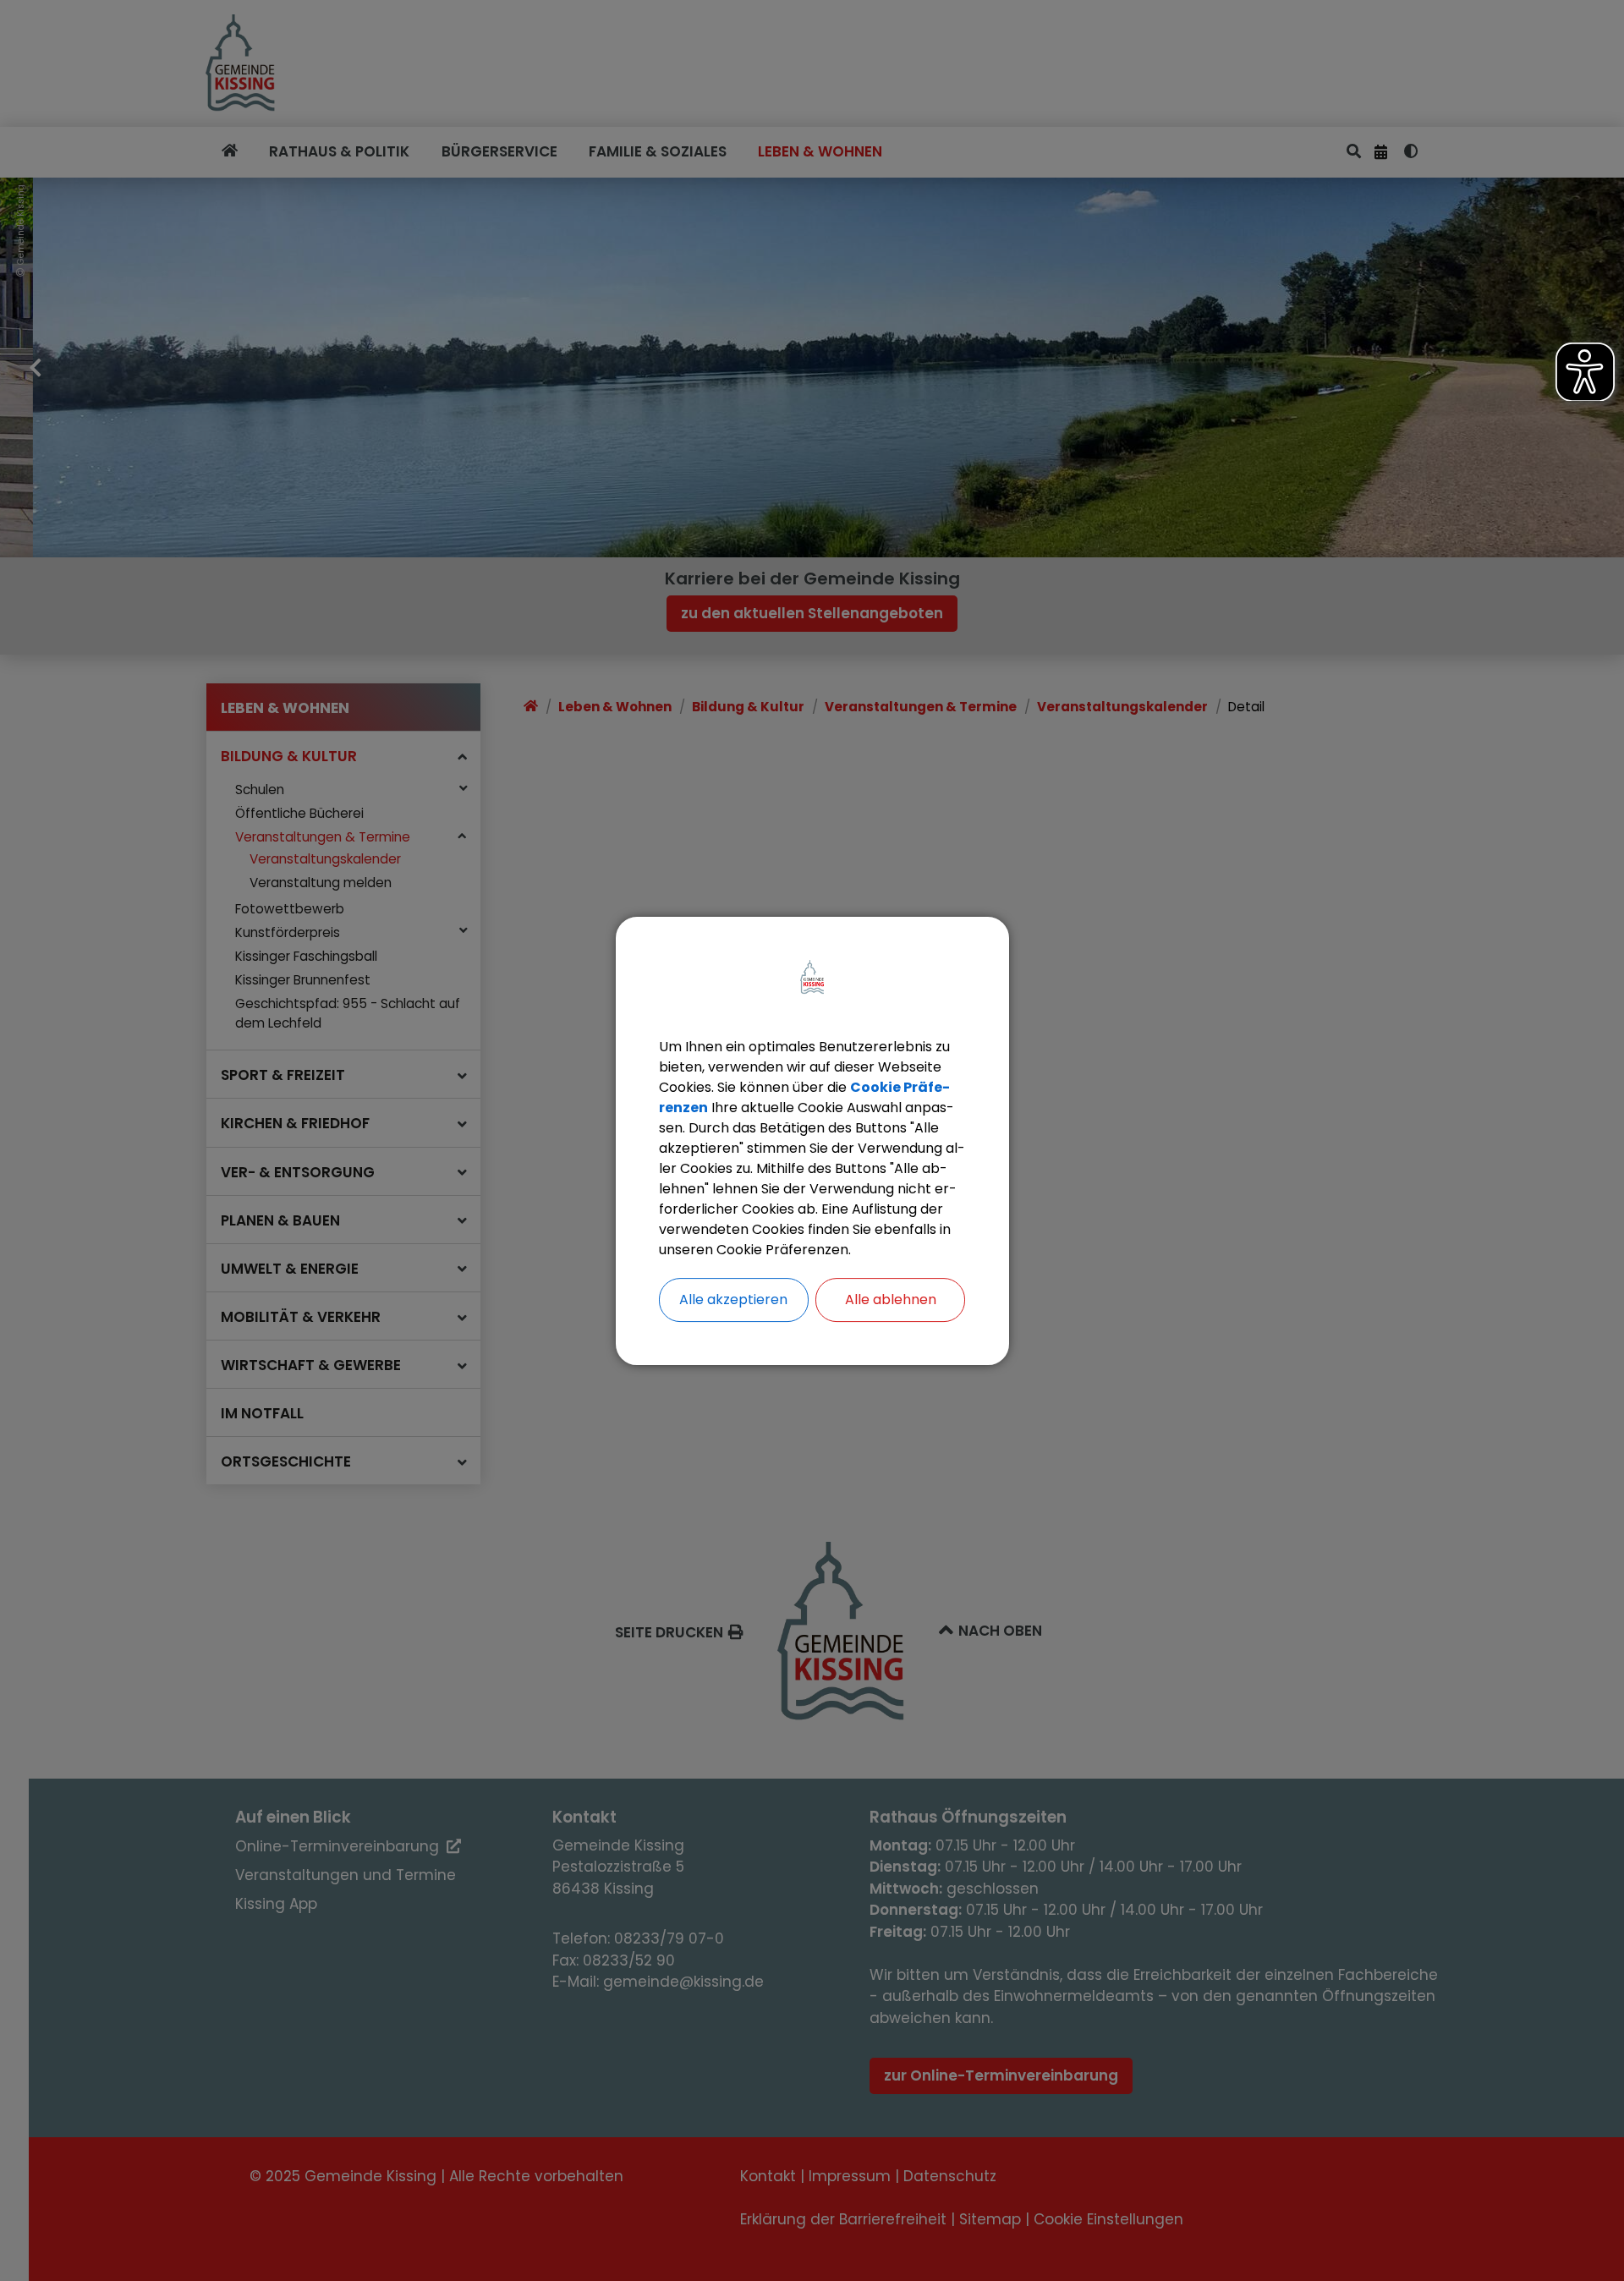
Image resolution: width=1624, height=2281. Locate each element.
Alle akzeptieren (733, 1300)
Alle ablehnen (891, 1300)
